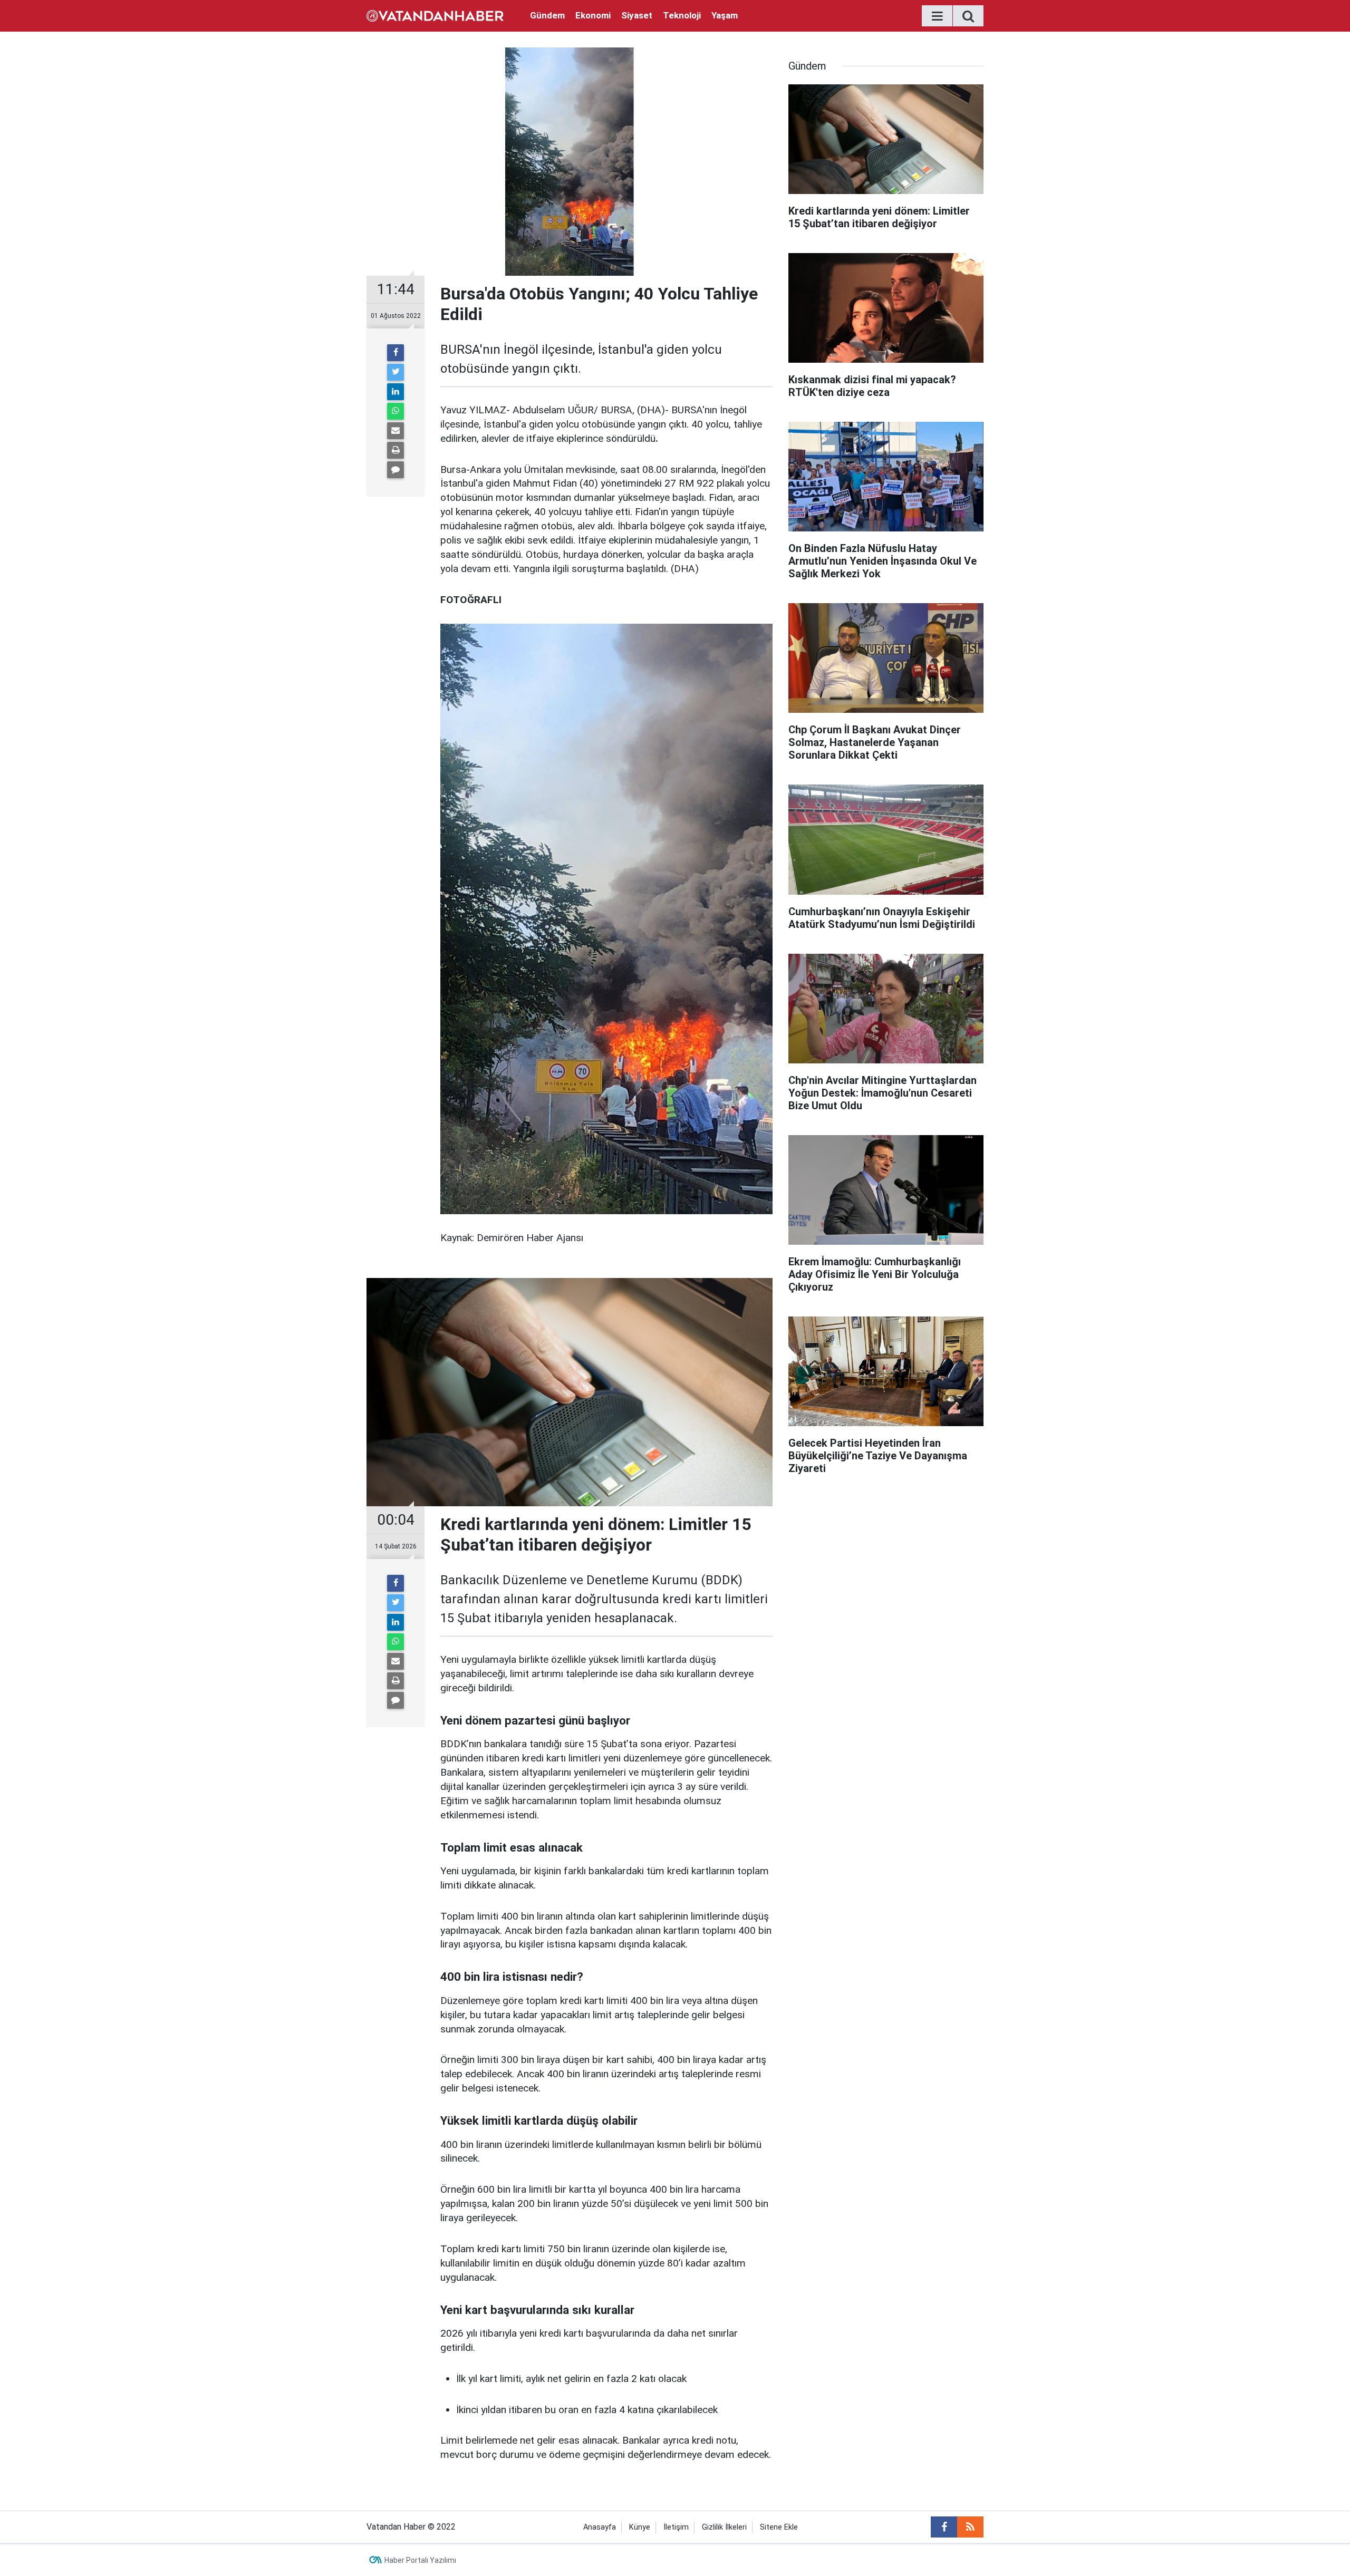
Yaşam (725, 15)
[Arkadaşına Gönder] (396, 431)
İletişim (676, 2527)
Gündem (547, 15)
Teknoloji (682, 15)
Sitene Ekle (779, 2527)
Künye (640, 2527)
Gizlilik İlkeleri (724, 2527)
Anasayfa (600, 2527)
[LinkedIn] (396, 392)
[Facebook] (396, 353)
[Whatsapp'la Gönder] (396, 411)
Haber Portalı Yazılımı (420, 2560)
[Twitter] (396, 372)
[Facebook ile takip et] (944, 2527)
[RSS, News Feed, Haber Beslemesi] (970, 2527)
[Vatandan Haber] (435, 15)
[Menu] (937, 16)
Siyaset (637, 15)
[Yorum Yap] (396, 470)
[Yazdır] (396, 450)
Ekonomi (593, 15)
